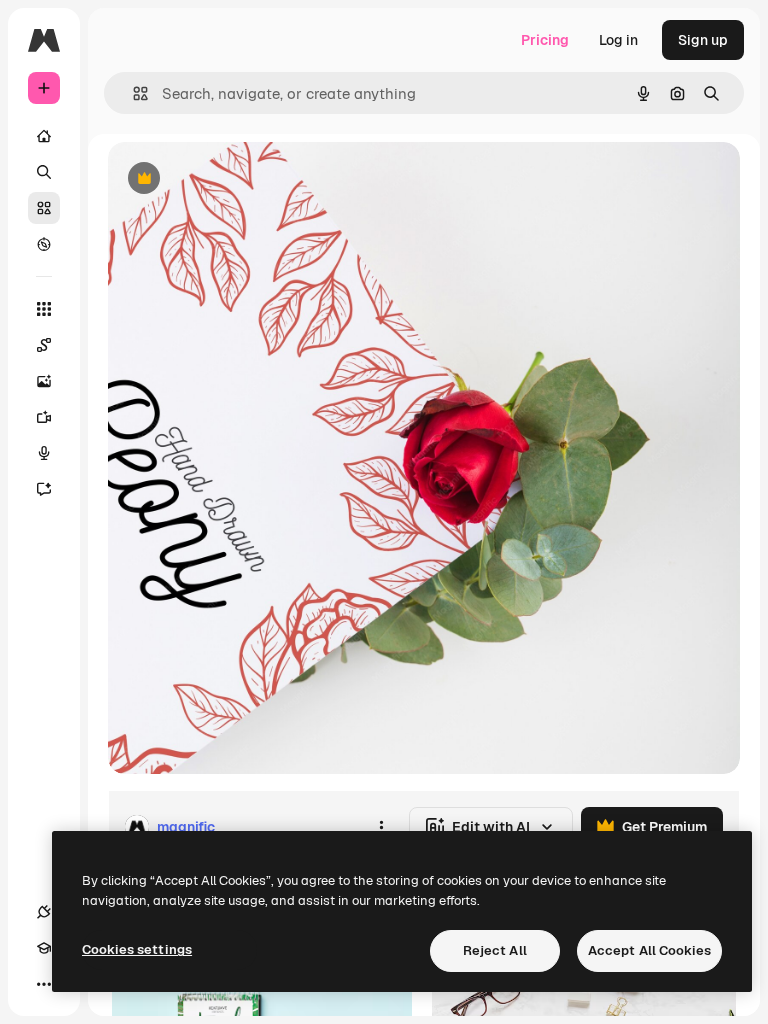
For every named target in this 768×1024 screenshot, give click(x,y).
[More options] (381, 827)
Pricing (545, 40)
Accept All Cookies (649, 950)
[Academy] (44, 948)
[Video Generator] (44, 417)
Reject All (495, 950)
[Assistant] (44, 489)
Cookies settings (137, 949)
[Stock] (44, 208)
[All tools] (44, 309)
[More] (44, 984)
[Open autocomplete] (132, 93)
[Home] (44, 136)
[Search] (44, 172)
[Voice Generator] (44, 453)
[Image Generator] (44, 381)
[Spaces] (44, 345)
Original (236, 179)
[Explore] (44, 244)
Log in (618, 40)
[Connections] (44, 912)
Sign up (703, 40)
